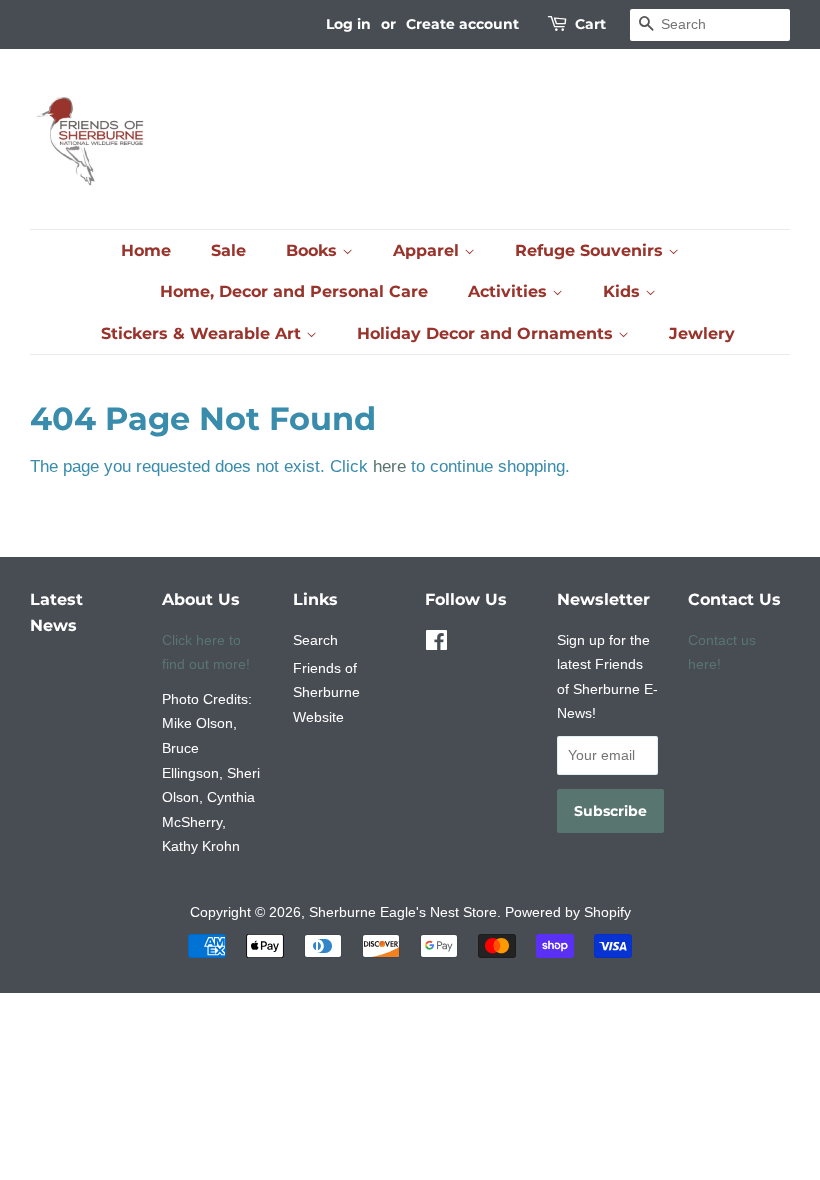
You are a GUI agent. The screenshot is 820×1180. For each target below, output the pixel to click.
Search (315, 640)
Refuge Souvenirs (591, 250)
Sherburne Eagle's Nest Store (403, 912)
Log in (348, 24)
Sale (228, 250)
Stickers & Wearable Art (203, 333)
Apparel (428, 250)
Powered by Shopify (568, 912)
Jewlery (702, 333)
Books (314, 250)
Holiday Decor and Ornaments (487, 333)
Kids (624, 291)
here (389, 466)
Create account (462, 24)
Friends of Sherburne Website (326, 692)
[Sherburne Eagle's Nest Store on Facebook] (436, 644)
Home (146, 250)
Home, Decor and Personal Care (294, 291)
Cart (590, 24)
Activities (510, 291)
